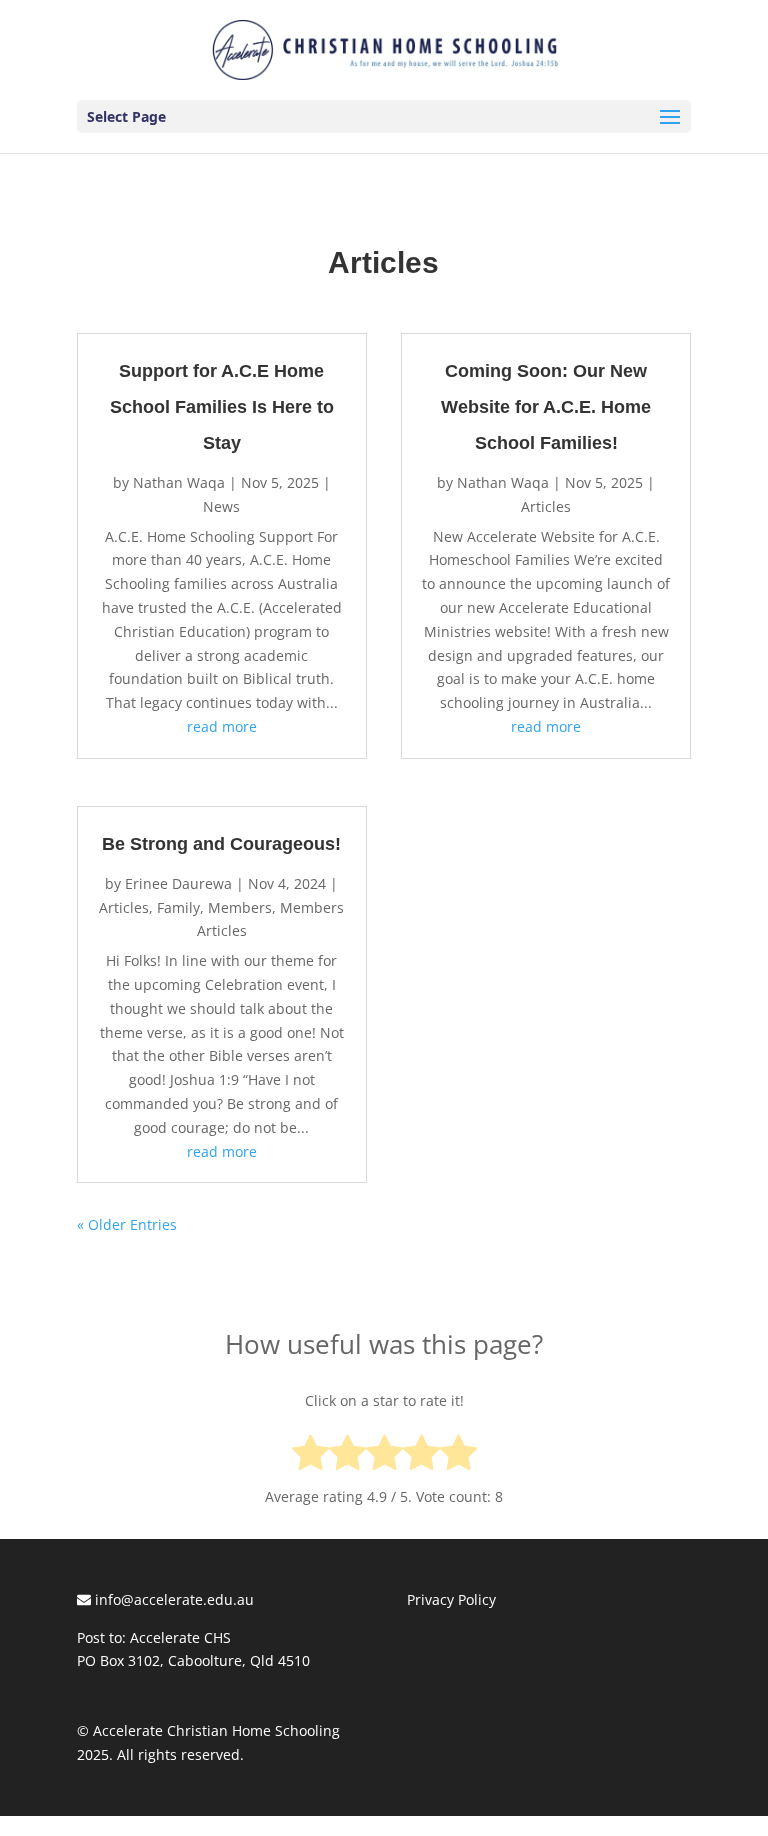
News (221, 506)
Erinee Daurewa (178, 883)
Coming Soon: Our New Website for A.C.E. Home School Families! (546, 407)
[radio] (310, 1456)
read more (222, 726)
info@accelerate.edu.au (172, 1599)
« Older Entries (127, 1224)
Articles (124, 907)
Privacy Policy (451, 1599)
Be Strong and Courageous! (221, 844)
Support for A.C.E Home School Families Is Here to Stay (222, 407)
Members (240, 907)
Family (178, 907)
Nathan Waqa (179, 482)
